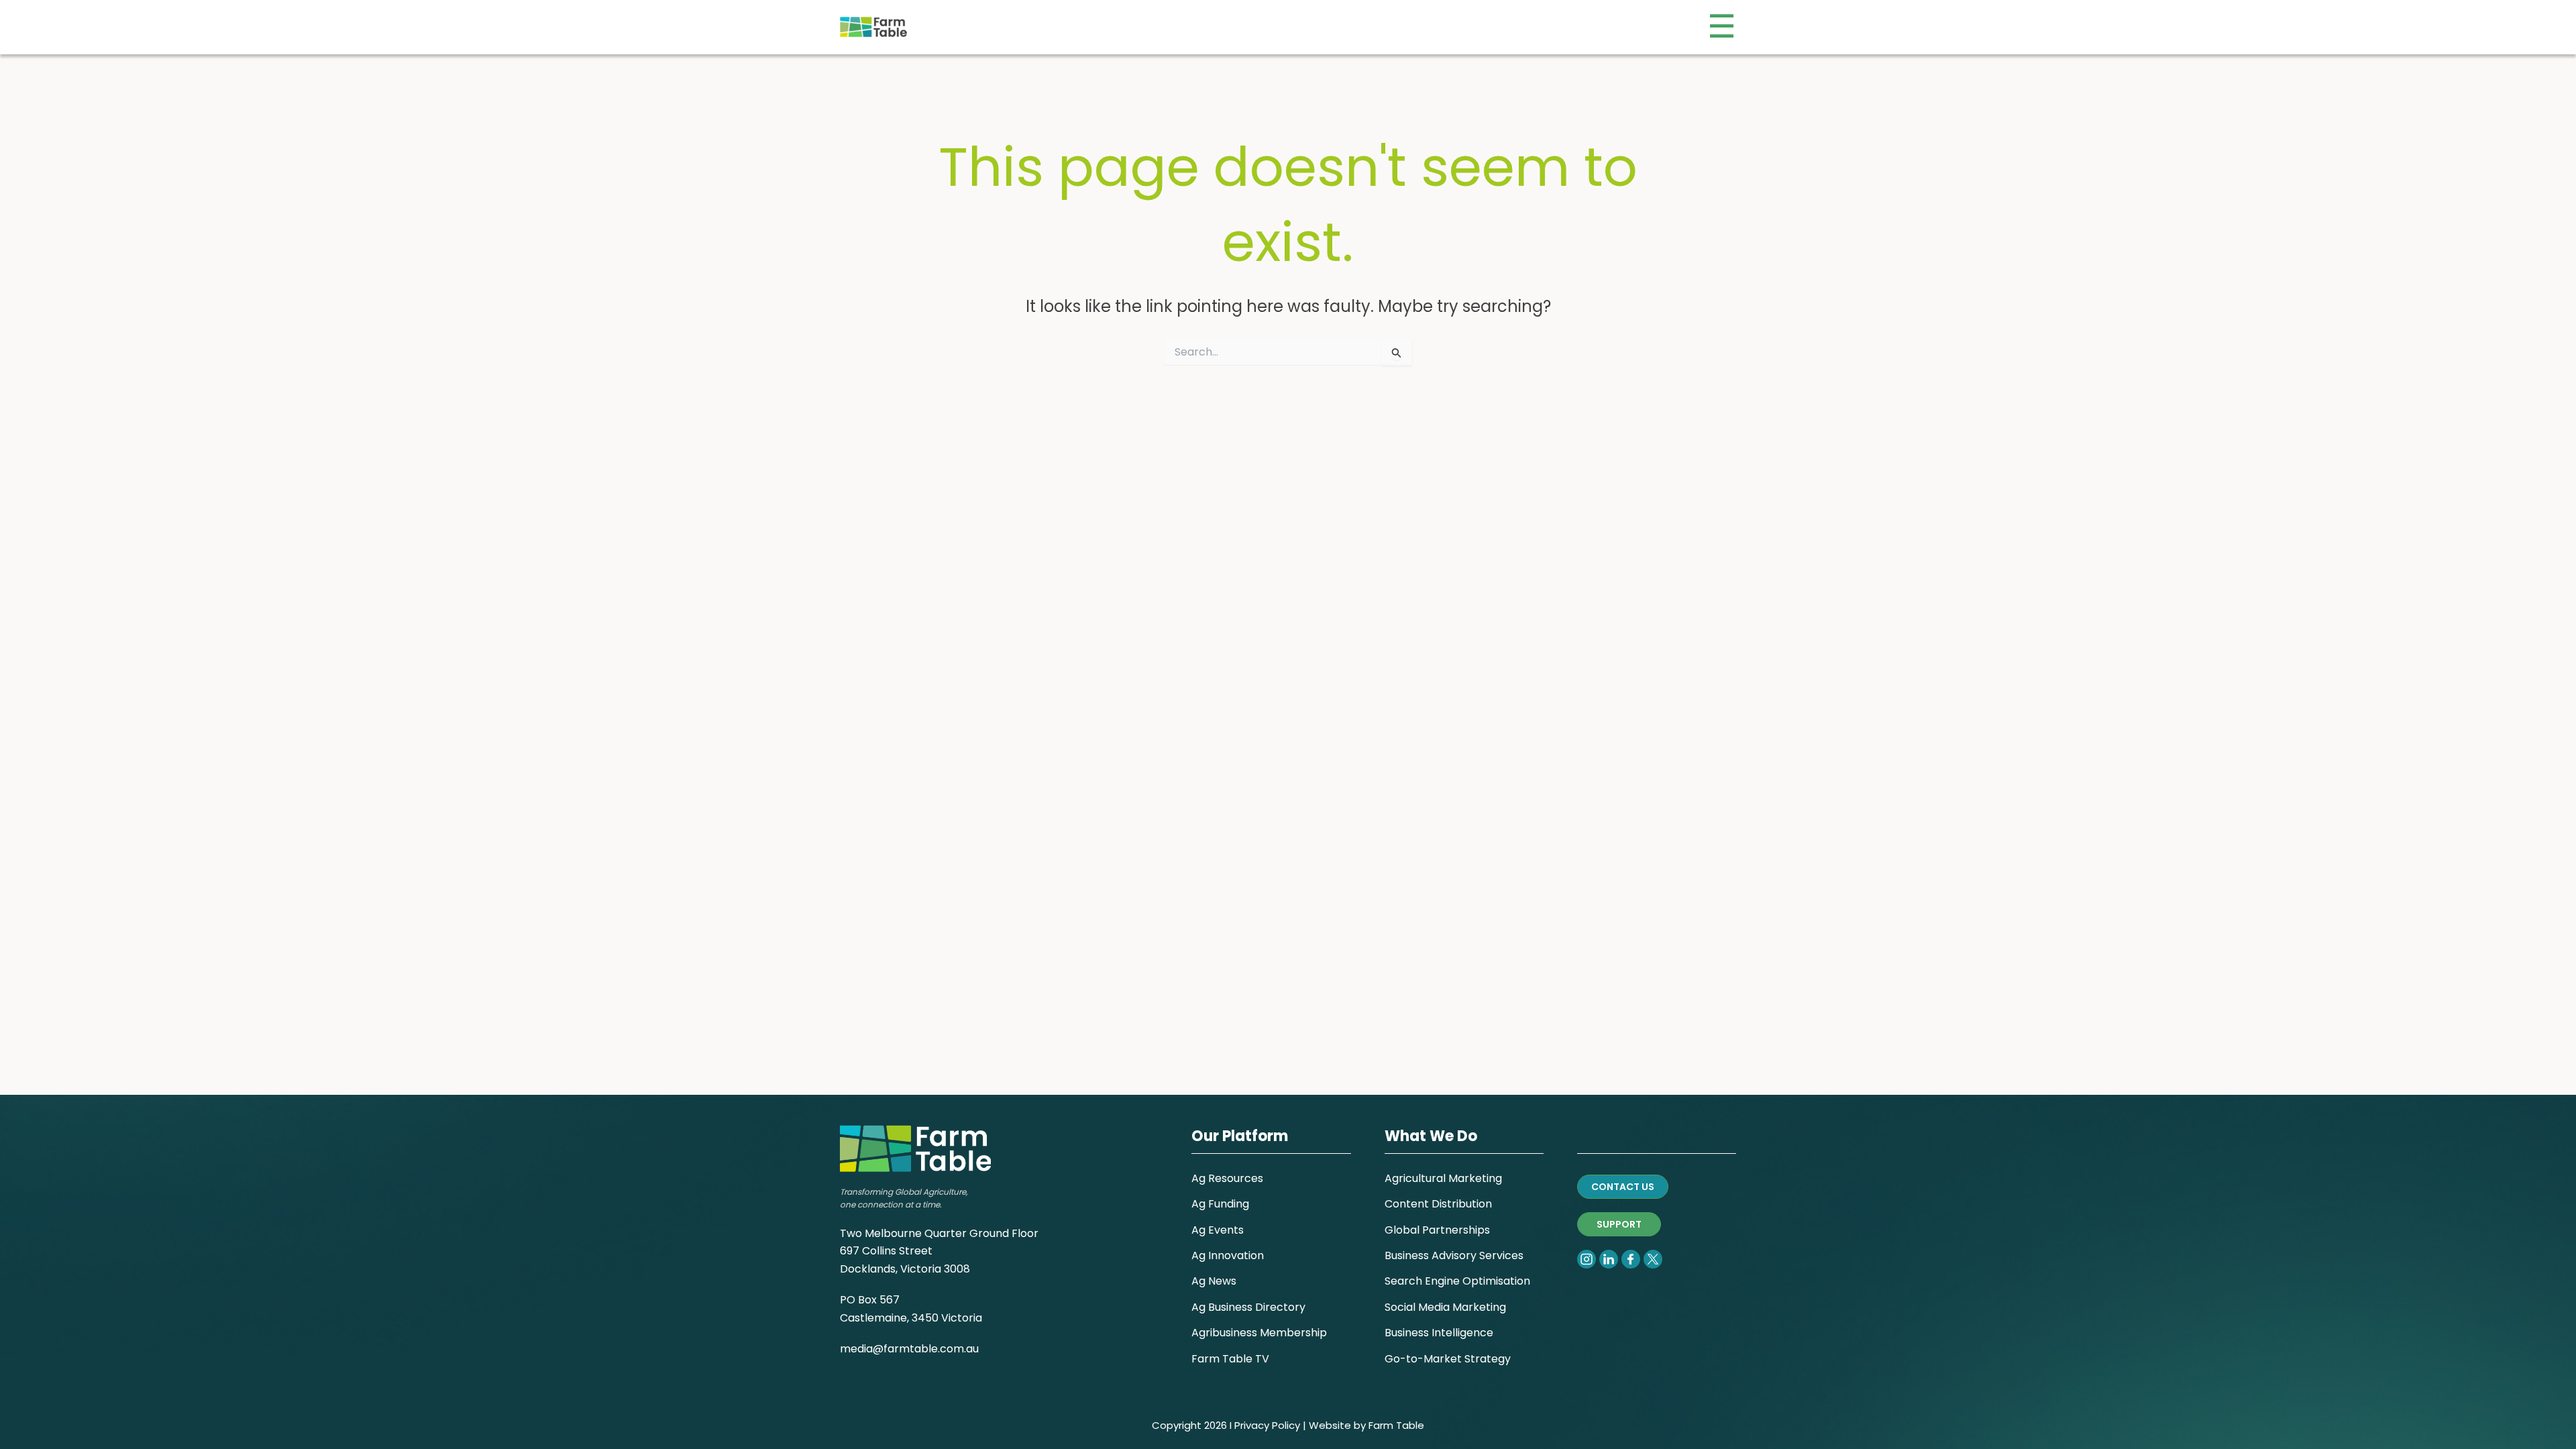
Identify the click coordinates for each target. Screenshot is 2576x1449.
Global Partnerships (1437, 1230)
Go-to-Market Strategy (1448, 1359)
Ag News (1214, 1281)
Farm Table (1396, 1425)
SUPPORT (1619, 1224)
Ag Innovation (1228, 1255)
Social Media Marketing (1445, 1307)
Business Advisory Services (1454, 1255)
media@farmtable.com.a (906, 1349)
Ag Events (1218, 1230)
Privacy (1252, 1425)
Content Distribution (1438, 1204)
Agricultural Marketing (1443, 1178)
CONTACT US (1623, 1187)
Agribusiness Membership (1259, 1333)
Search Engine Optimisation (1457, 1281)
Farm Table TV (1230, 1359)
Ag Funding (1220, 1204)
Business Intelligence (1439, 1333)
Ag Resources (1227, 1178)
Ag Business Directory (1248, 1307)
